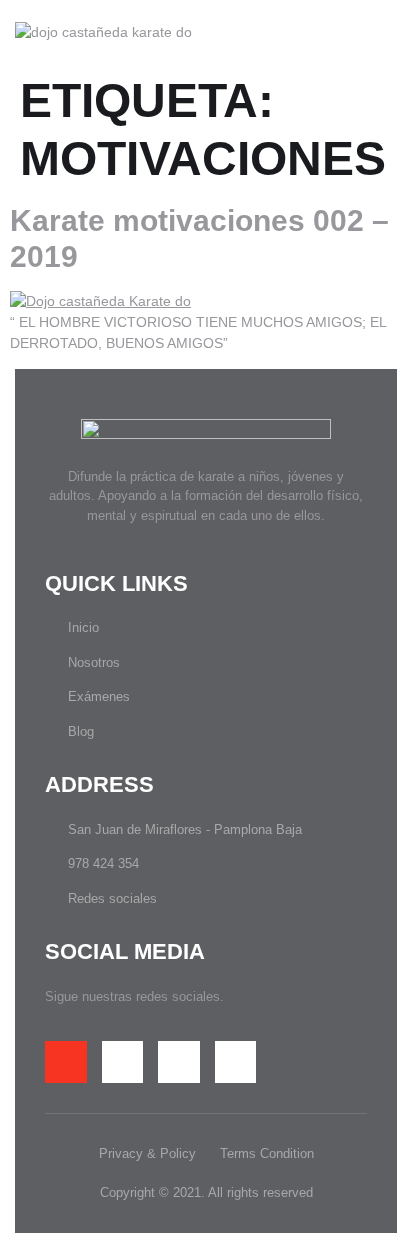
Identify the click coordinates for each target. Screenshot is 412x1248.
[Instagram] (179, 1062)
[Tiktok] (123, 1062)
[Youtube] (236, 1062)
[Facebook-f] (66, 1062)
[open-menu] (391, 32)
